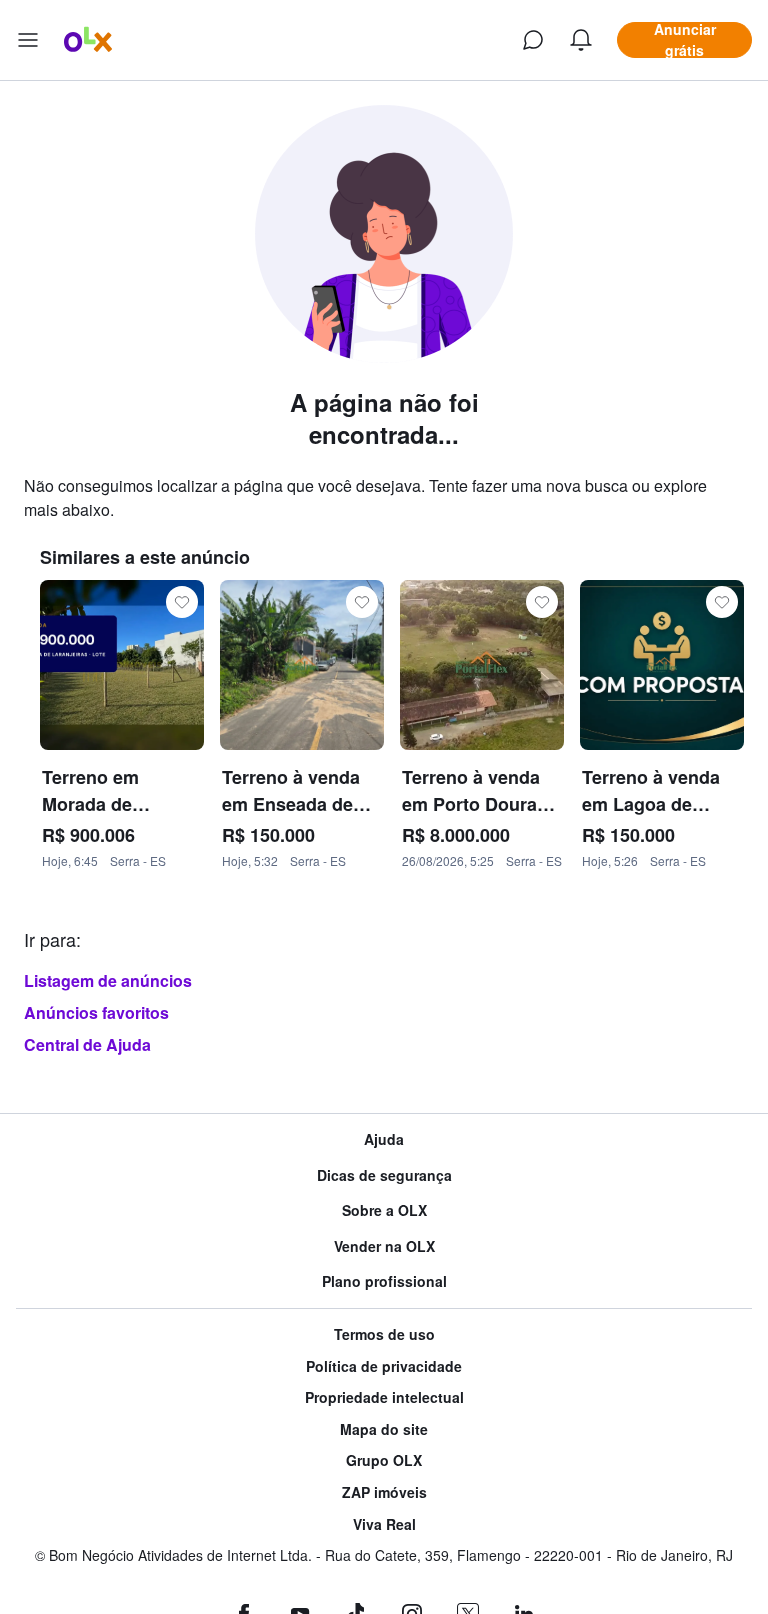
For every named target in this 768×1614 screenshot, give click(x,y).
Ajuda (384, 1139)
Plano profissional (384, 1281)
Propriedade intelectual (384, 1397)
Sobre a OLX (384, 1210)
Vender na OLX (384, 1246)
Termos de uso (384, 1334)
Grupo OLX (384, 1460)
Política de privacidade (384, 1366)
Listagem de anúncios (108, 980)
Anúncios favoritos (96, 1012)
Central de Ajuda (87, 1044)
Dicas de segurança (384, 1175)
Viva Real (384, 1524)
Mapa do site (384, 1429)
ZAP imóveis (384, 1492)
